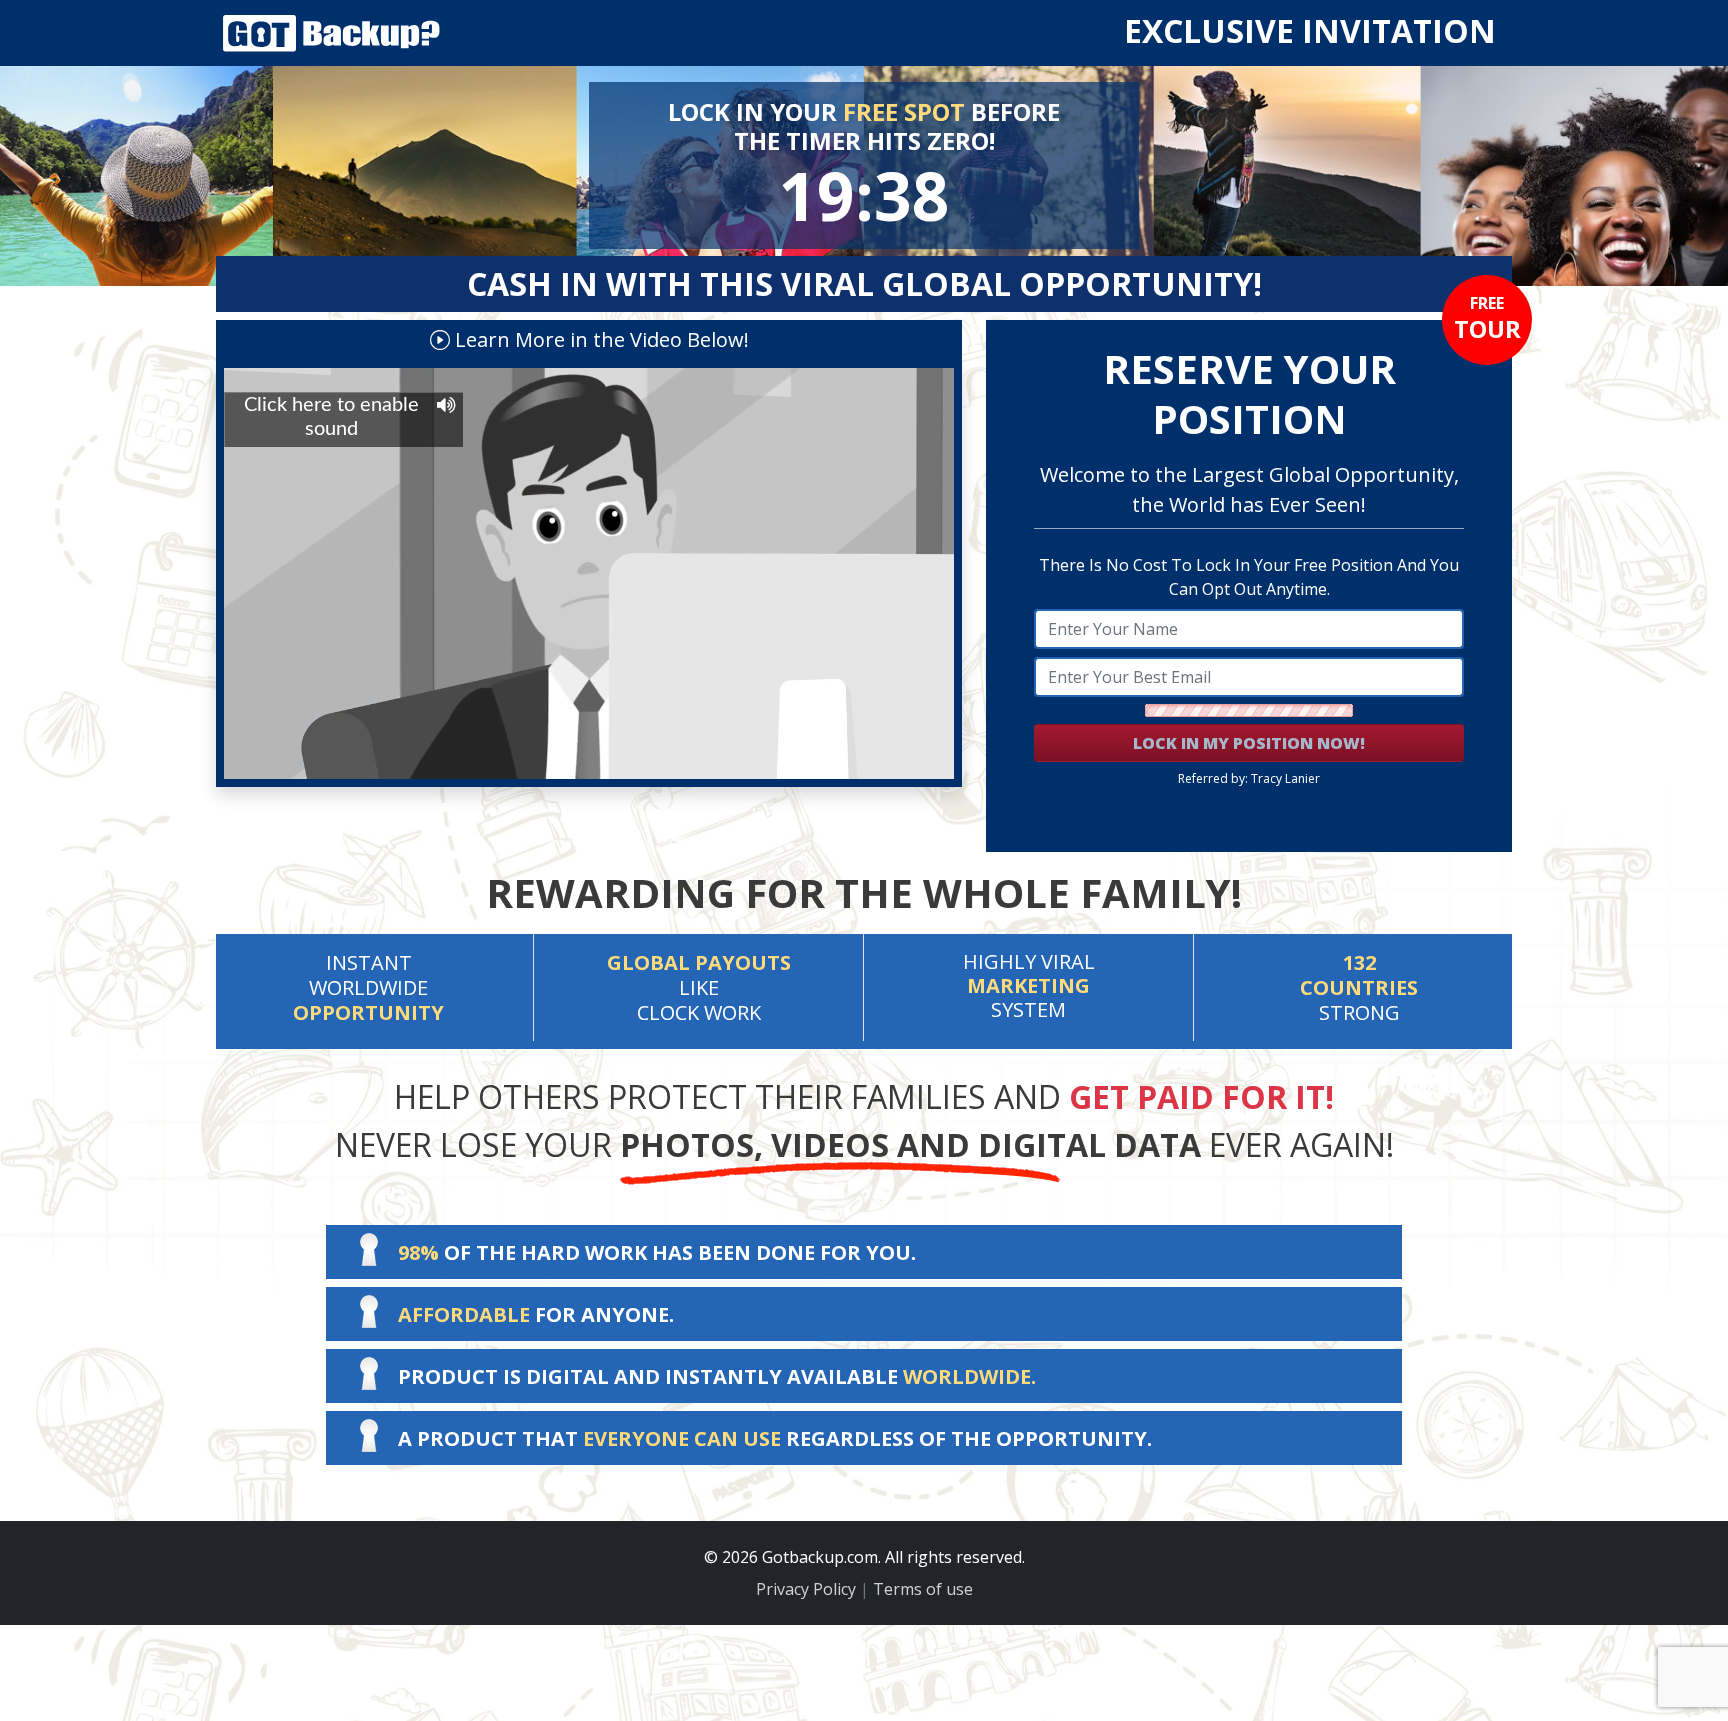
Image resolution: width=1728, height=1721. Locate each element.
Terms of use (923, 1589)
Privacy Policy (806, 1589)
